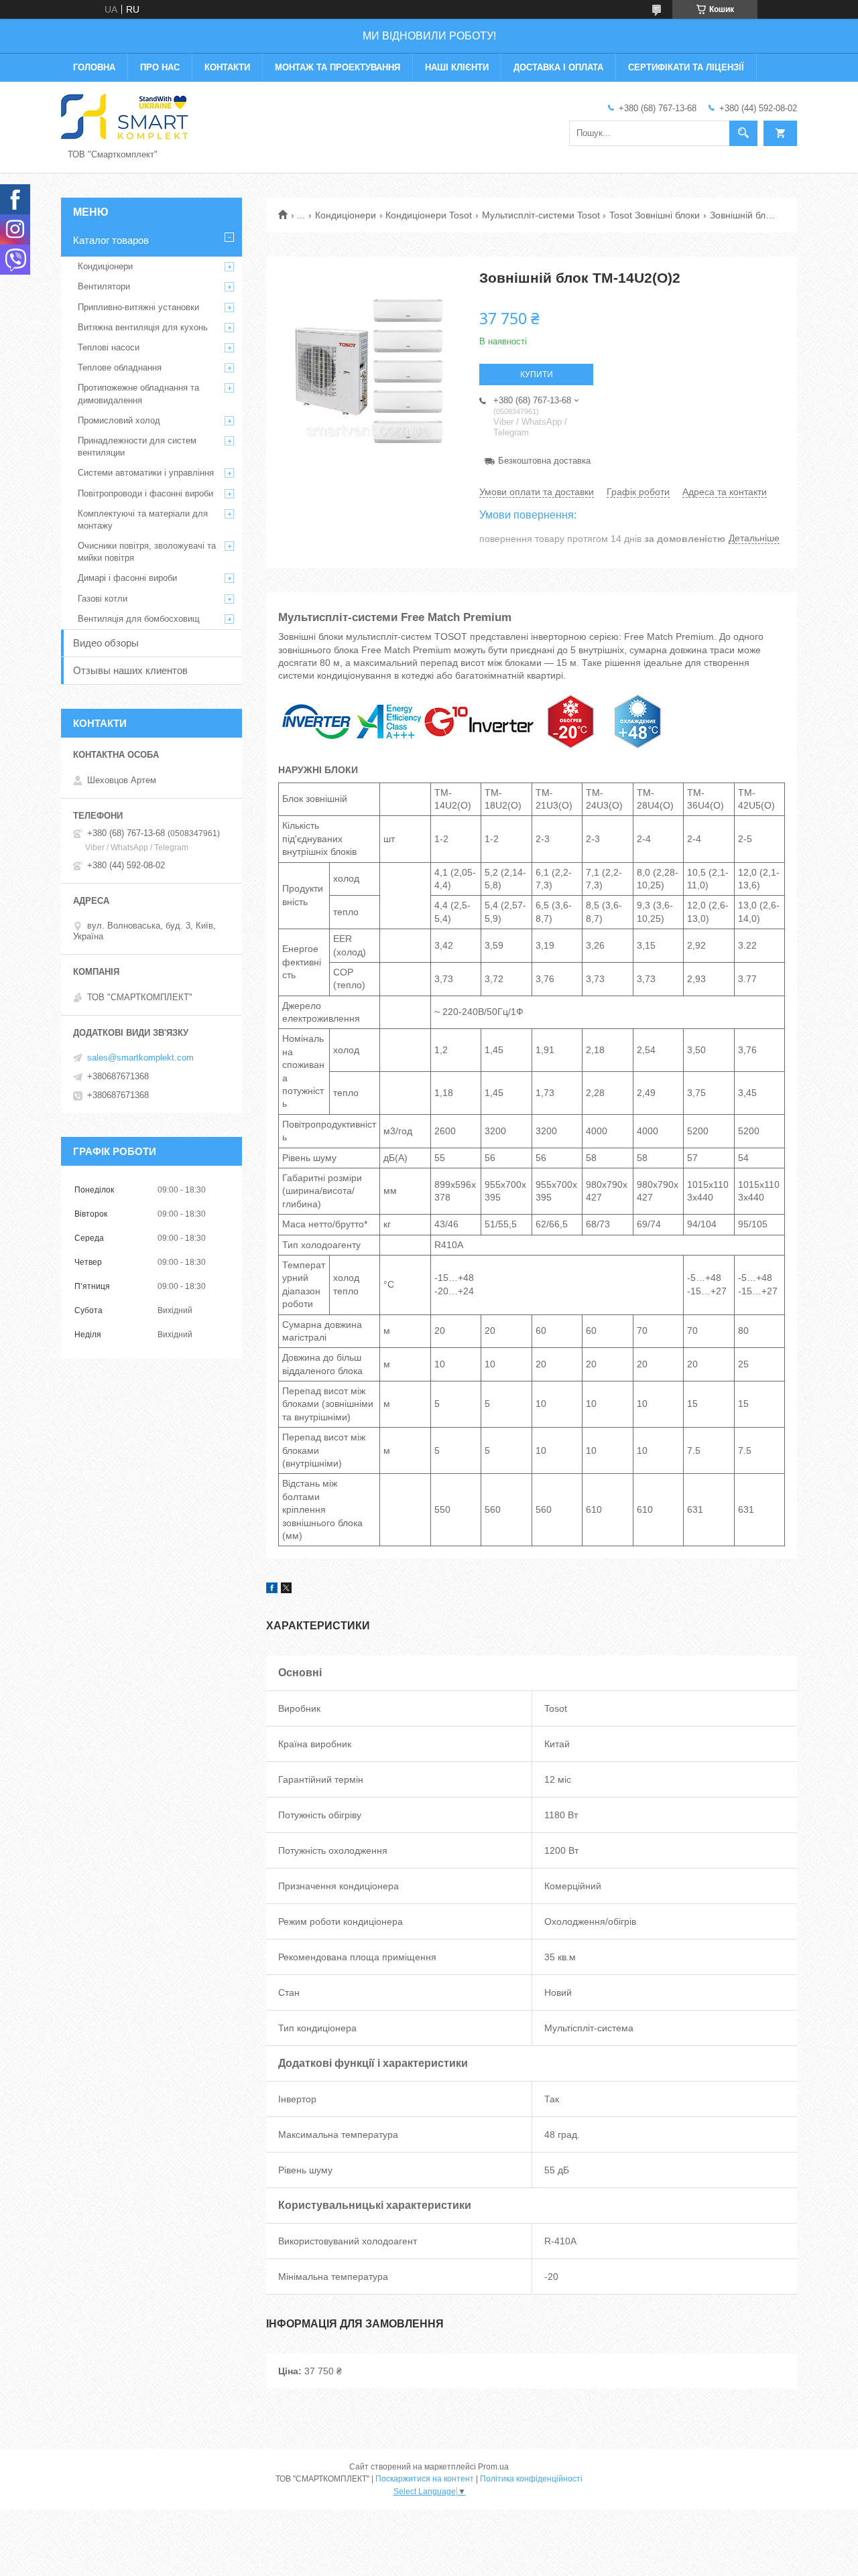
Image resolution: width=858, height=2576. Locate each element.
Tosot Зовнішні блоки (655, 215)
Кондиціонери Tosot (429, 215)
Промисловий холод (119, 420)
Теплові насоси (109, 347)
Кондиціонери (346, 215)
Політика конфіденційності (531, 2479)
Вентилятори (104, 286)
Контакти (227, 67)
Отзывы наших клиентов (130, 670)
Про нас (160, 67)
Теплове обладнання (120, 367)
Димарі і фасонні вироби (127, 578)
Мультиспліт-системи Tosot (541, 215)
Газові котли (103, 599)
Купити (537, 375)
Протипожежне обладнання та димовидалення (138, 394)
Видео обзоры (106, 643)
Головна (94, 67)
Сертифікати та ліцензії (686, 67)
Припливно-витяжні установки (138, 307)
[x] (286, 1590)
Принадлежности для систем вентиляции (137, 447)
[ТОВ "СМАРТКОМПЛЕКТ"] (125, 117)
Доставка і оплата (558, 67)
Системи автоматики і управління (146, 473)
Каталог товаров (111, 240)
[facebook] (272, 1590)
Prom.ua (493, 2467)
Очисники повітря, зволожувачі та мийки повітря (147, 552)
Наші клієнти (457, 67)
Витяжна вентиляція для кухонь (143, 327)
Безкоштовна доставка (544, 461)
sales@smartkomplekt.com (140, 1058)
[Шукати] (743, 133)
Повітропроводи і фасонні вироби (145, 493)
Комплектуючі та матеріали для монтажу (143, 520)
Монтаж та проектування (338, 67)
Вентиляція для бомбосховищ (139, 619)
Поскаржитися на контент (425, 2479)
